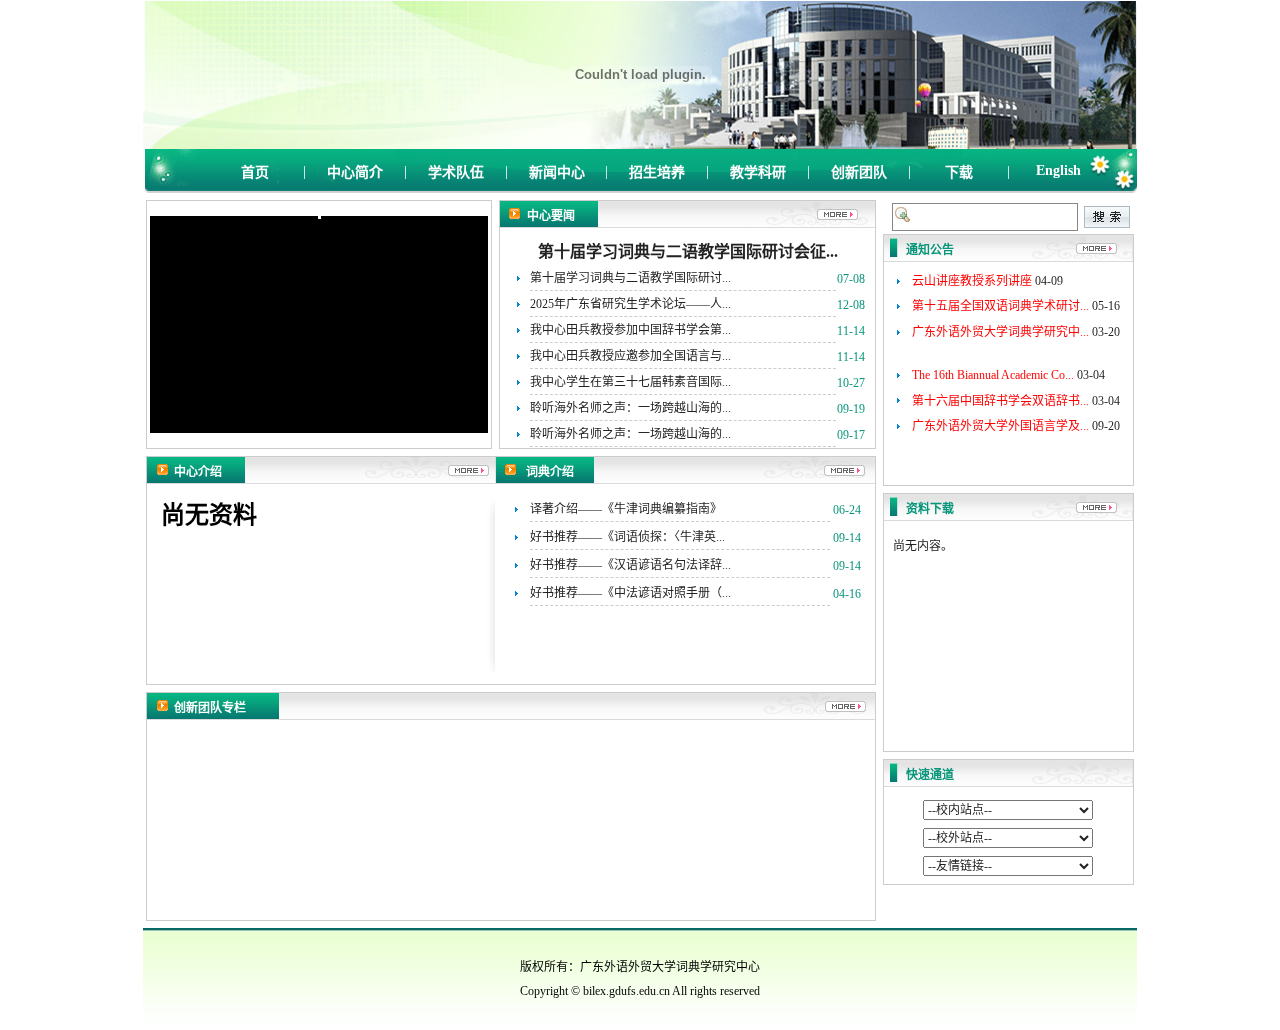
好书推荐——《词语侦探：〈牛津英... (627, 537)
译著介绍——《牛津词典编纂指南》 (626, 509)
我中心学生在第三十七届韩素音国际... (630, 382)
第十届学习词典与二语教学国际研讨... (630, 278)
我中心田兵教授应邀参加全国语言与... (630, 356)
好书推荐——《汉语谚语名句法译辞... (630, 565)
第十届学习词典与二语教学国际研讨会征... (688, 251)
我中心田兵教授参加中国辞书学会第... (630, 330)
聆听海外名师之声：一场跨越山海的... (630, 408)
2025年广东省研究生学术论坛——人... (630, 304)
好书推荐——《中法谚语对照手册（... (630, 593)
